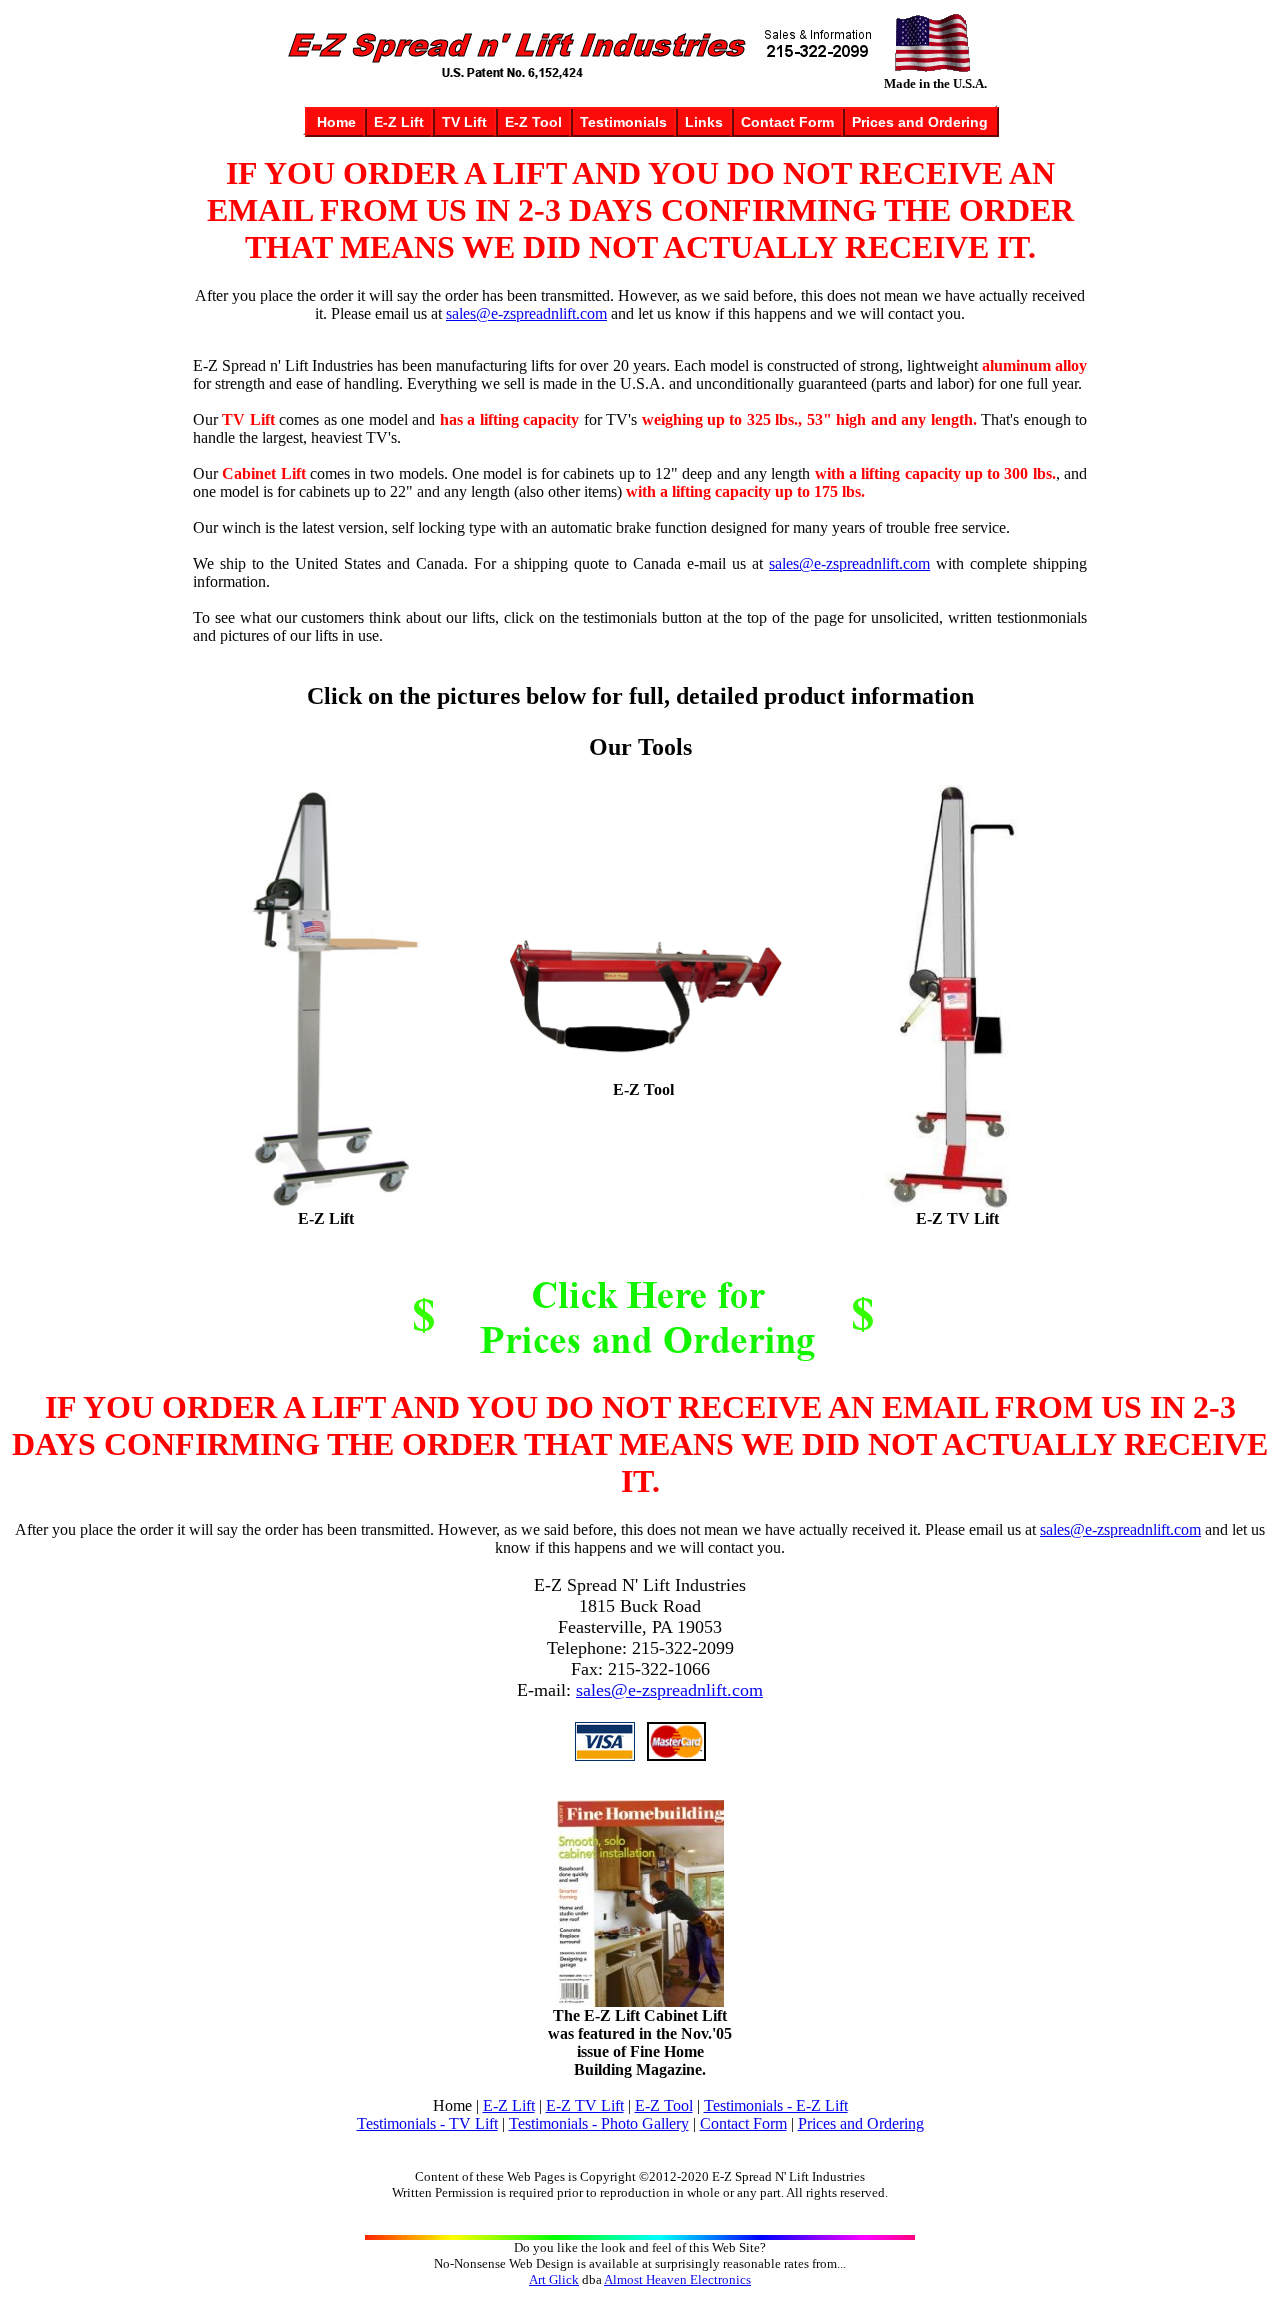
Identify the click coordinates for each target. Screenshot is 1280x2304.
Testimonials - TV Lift (427, 2123)
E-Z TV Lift (585, 2105)
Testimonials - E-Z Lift (776, 2105)
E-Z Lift (509, 2105)
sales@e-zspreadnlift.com (526, 313)
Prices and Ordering (861, 2123)
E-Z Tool (664, 2105)
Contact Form (743, 2123)
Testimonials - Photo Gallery (599, 2123)
